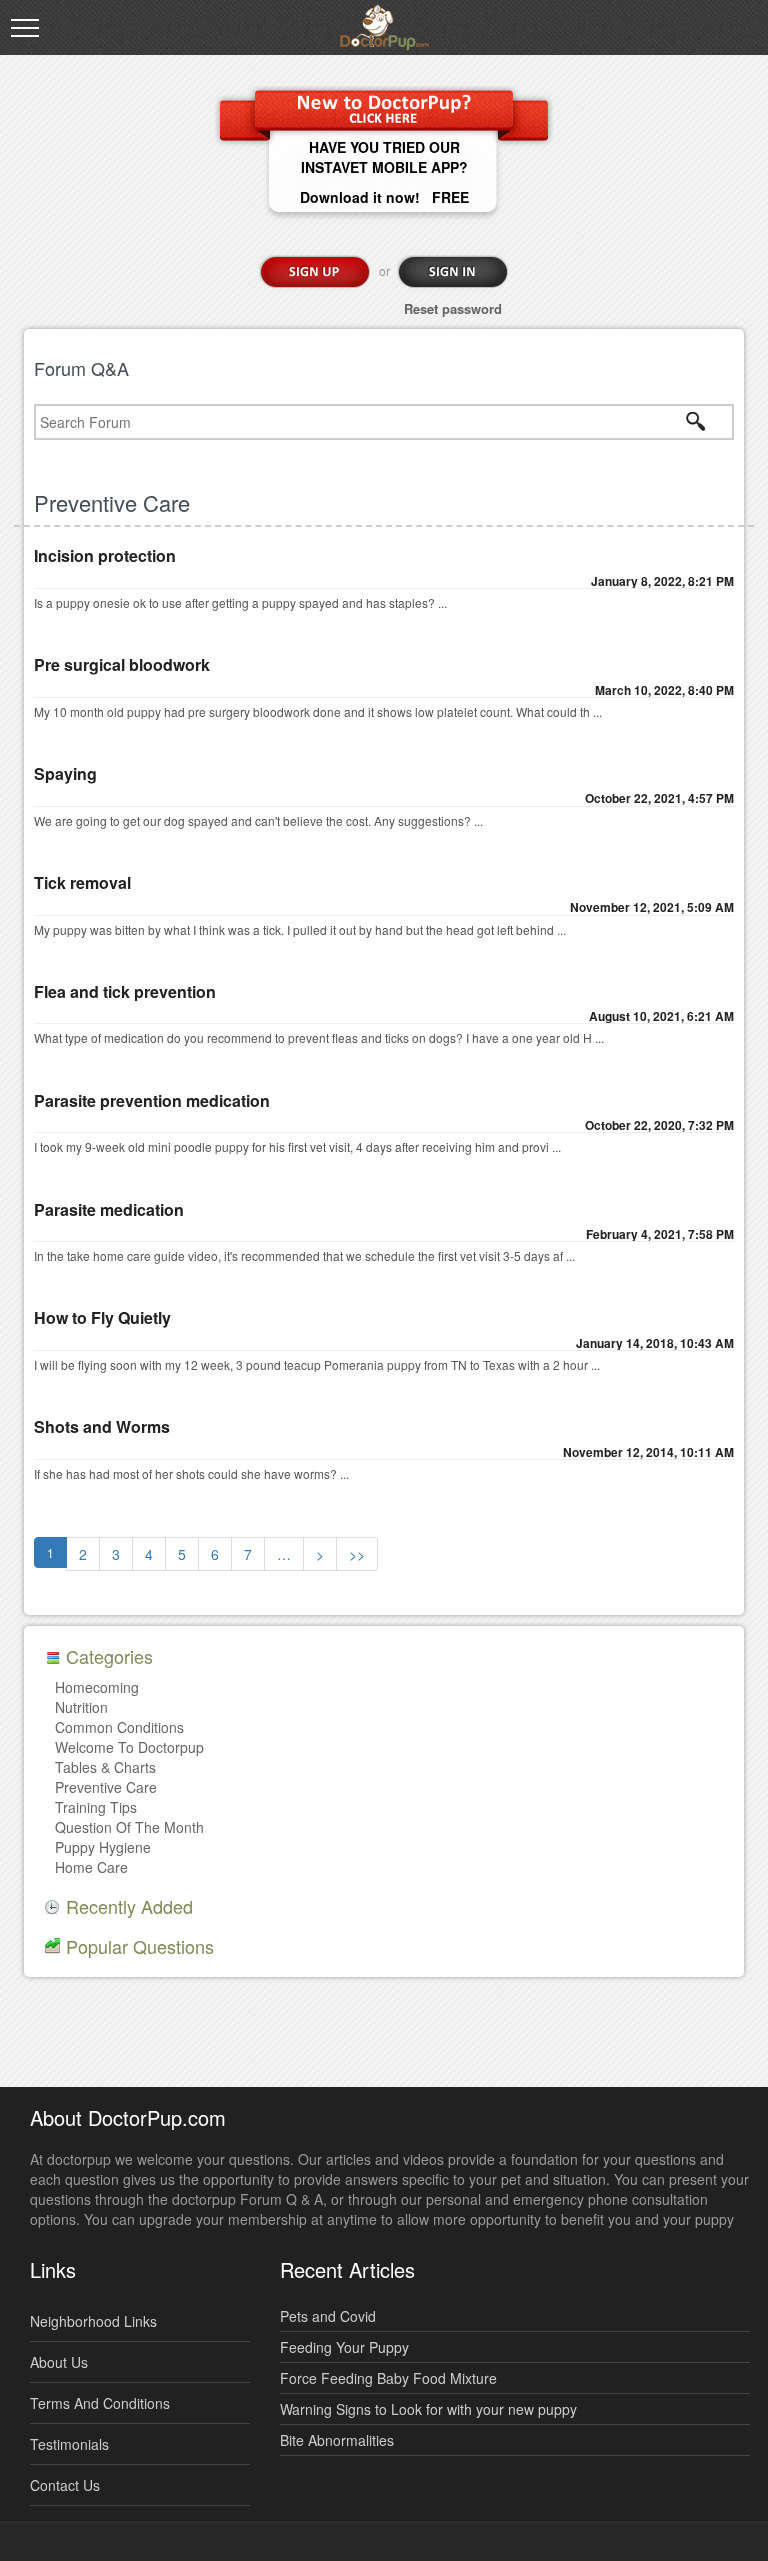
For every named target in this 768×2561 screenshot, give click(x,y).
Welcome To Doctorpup (129, 1747)
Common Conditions (119, 1727)
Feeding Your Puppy (344, 2347)
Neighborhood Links (93, 2321)
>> (357, 1554)
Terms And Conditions (100, 2403)
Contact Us (65, 2485)
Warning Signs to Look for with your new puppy (428, 2409)
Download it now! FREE (384, 197)
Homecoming (97, 1687)
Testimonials (69, 2444)
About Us (59, 2362)
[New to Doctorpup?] (384, 107)
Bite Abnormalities (337, 2440)
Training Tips (96, 1807)
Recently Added (129, 1906)
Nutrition (81, 1707)
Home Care (91, 1867)
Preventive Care (106, 1787)
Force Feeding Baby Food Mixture (388, 2378)
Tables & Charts (105, 1767)
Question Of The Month (129, 1827)
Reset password (453, 309)
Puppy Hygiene (103, 1847)
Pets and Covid (328, 2316)
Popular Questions (140, 1946)
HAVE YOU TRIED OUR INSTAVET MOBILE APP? (384, 157)
